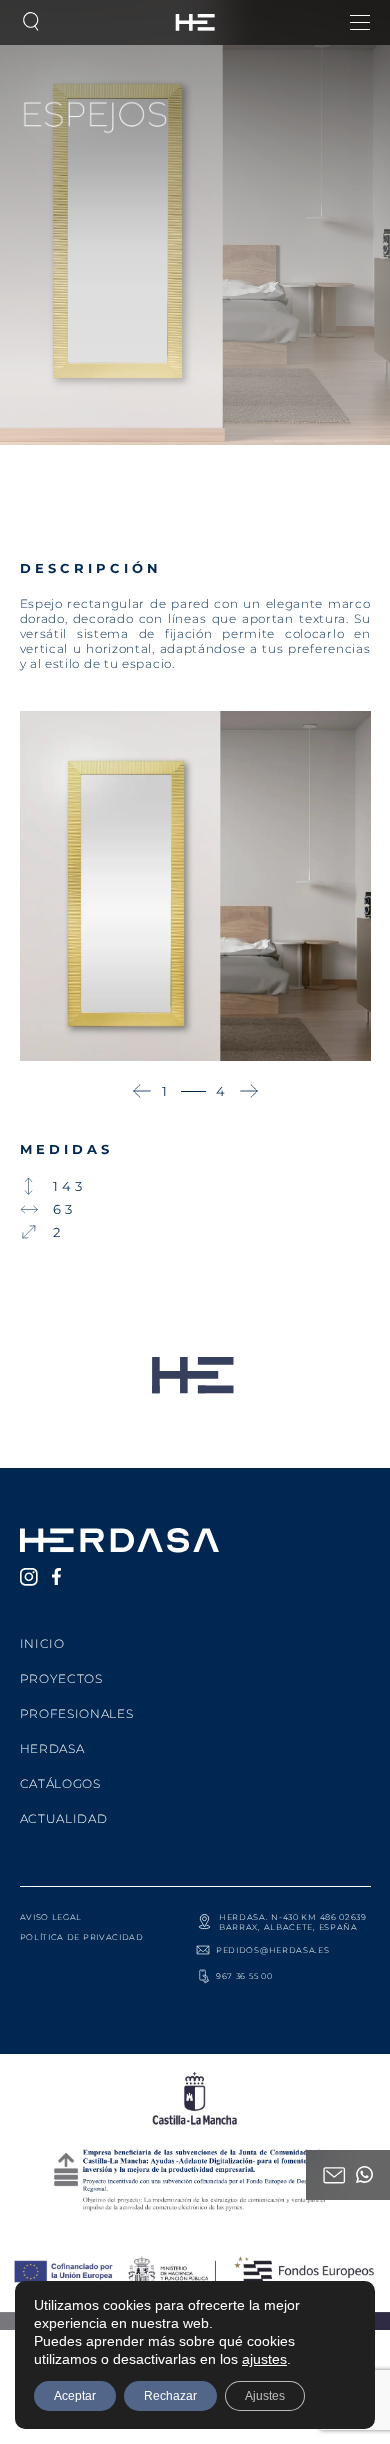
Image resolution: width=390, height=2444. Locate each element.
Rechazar (170, 2396)
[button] (142, 1091)
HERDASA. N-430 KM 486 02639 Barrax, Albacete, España (293, 1922)
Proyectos (61, 1678)
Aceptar (75, 2396)
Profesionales (77, 1713)
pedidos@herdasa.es (273, 1950)
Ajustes (265, 2396)
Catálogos (60, 1783)
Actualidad (64, 1818)
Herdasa (52, 1748)
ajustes (264, 2359)
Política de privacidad (82, 1937)
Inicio (42, 1643)
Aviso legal (51, 1917)
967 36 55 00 (244, 1976)
